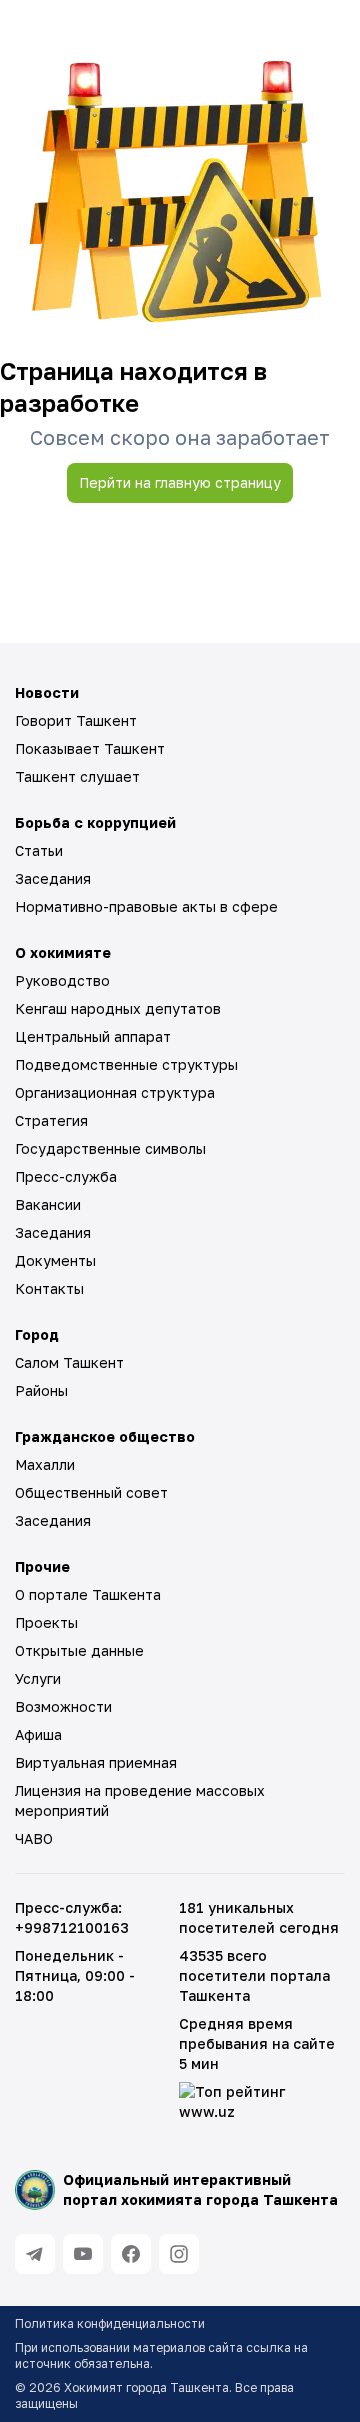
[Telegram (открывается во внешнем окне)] (35, 2254)
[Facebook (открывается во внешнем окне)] (131, 2254)
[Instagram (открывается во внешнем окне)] (179, 2254)
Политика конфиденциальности (110, 2323)
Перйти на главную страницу (180, 482)
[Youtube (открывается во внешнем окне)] (83, 2254)
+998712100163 (72, 1927)
